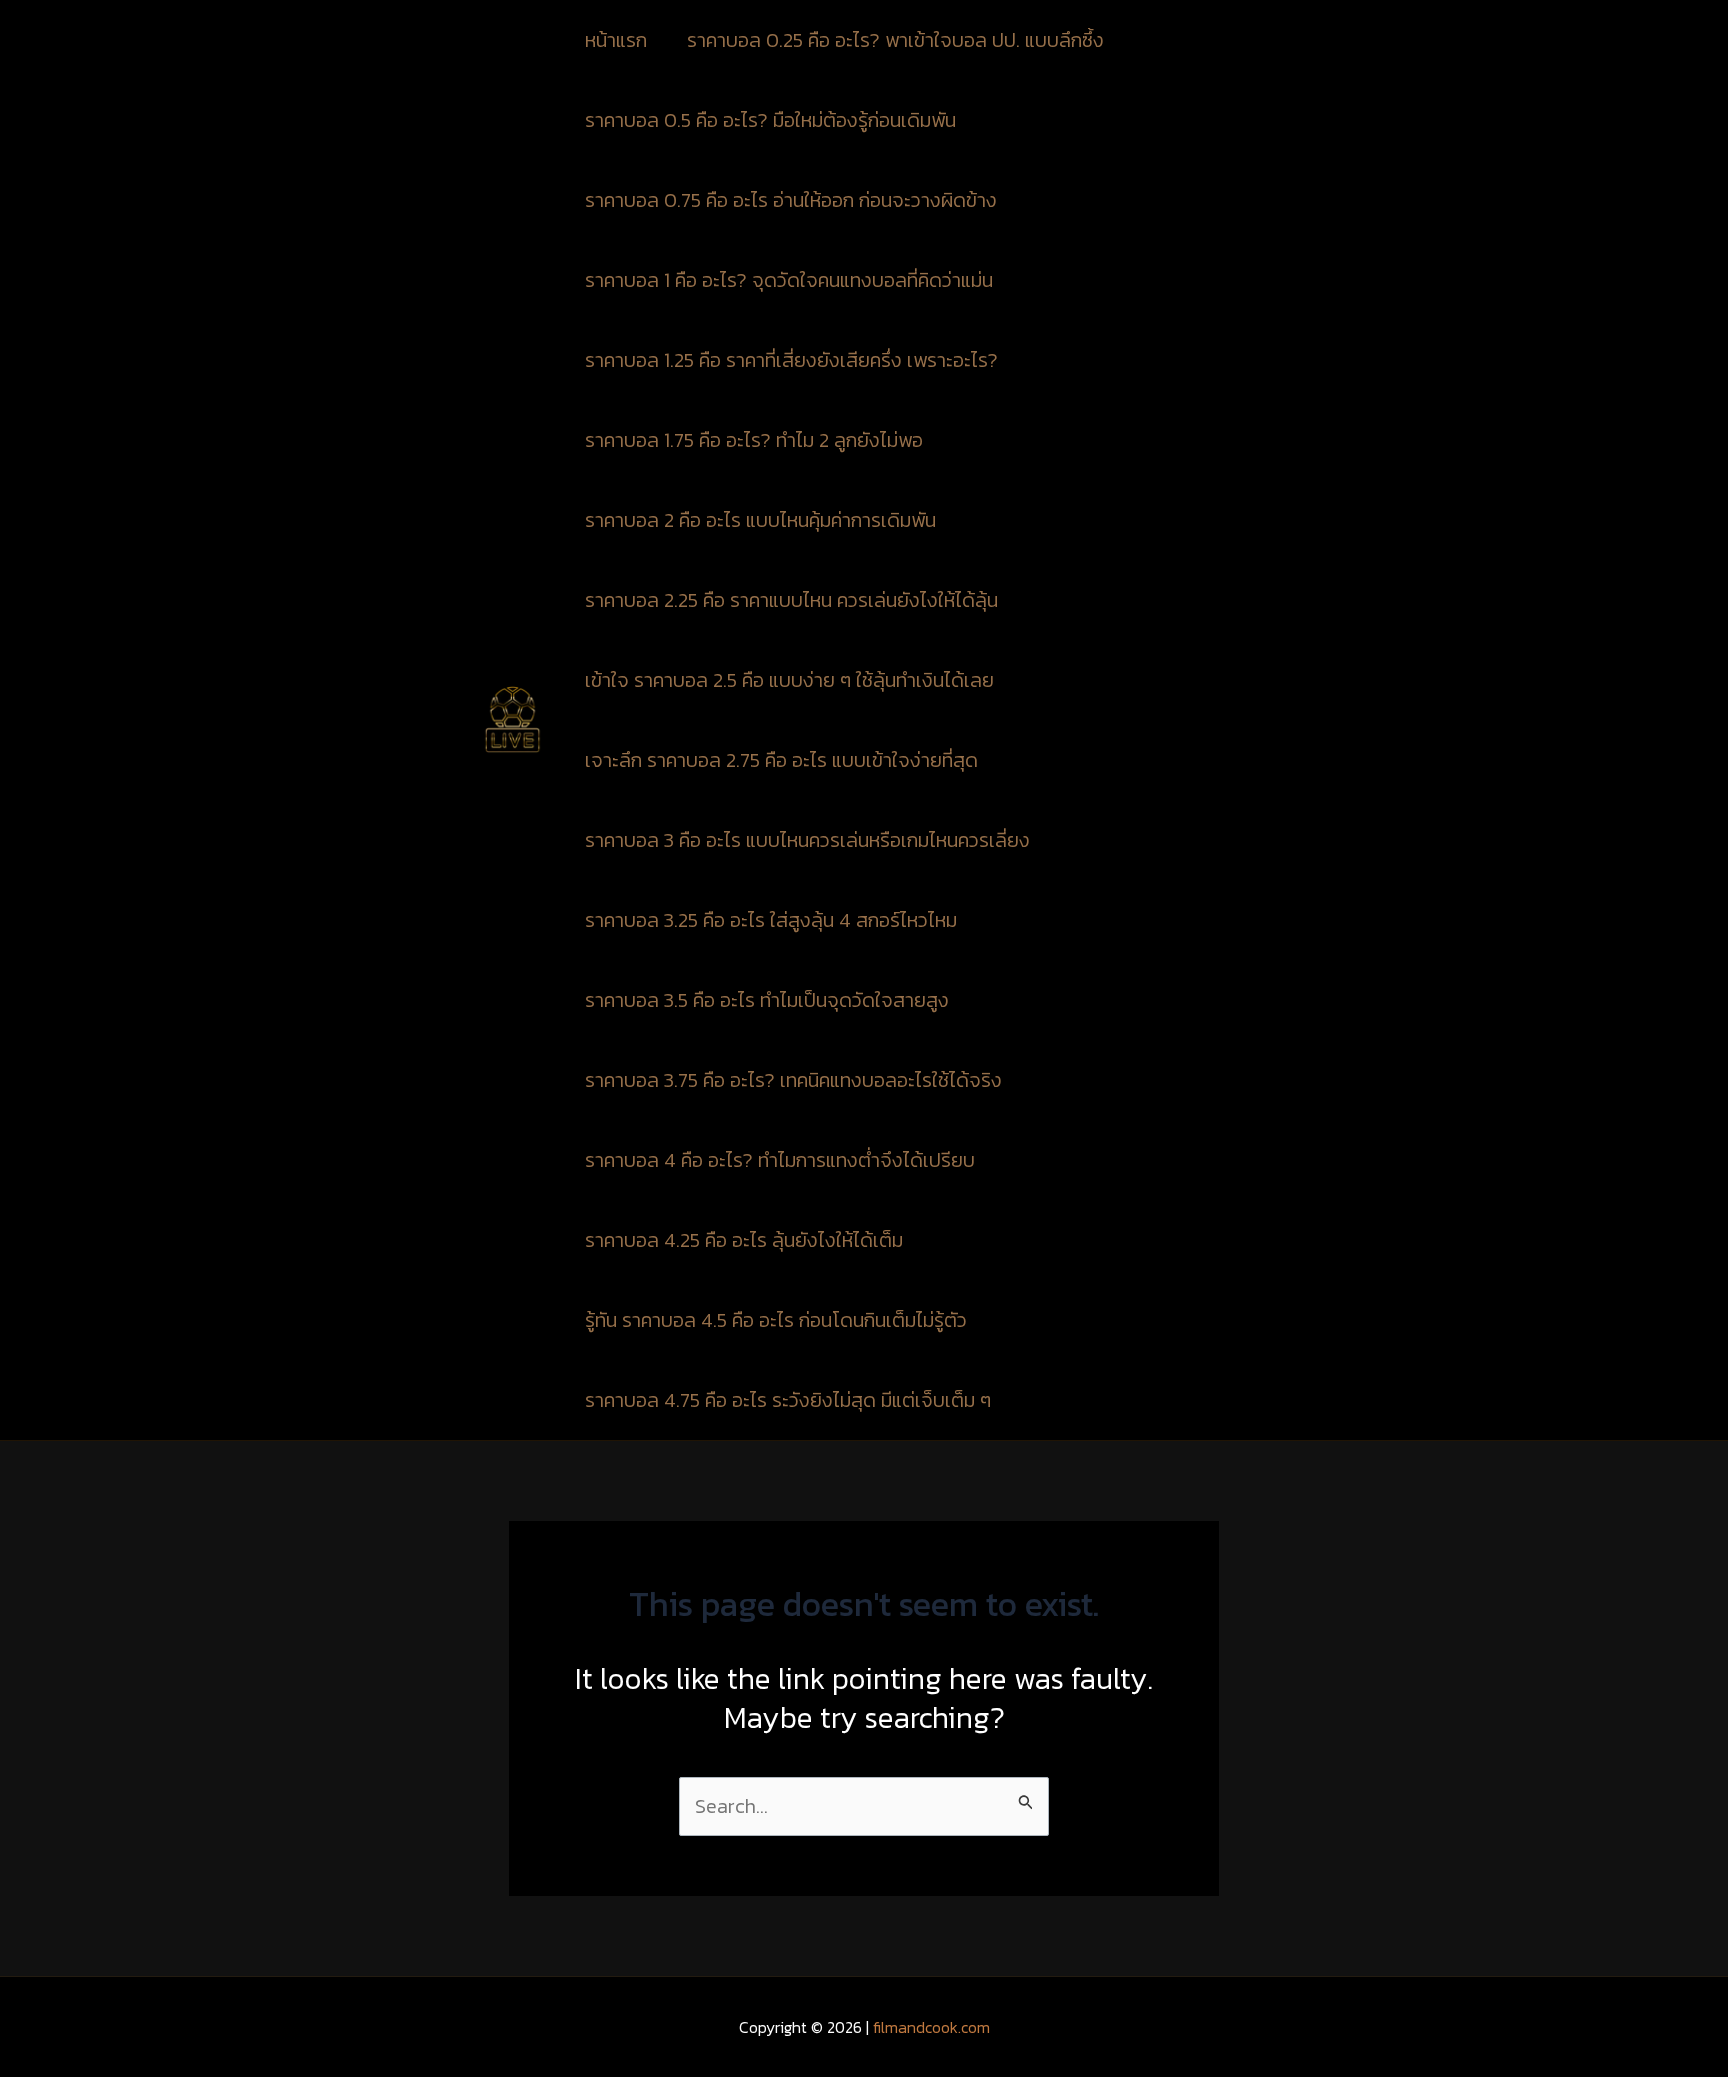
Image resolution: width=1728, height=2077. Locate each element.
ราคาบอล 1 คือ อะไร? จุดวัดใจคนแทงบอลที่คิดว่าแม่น (789, 280)
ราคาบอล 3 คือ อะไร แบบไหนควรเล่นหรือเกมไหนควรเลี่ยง (807, 840)
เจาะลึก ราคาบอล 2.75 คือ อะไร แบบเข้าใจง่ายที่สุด (781, 760)
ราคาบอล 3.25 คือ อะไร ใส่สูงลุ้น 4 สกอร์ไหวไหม (771, 920)
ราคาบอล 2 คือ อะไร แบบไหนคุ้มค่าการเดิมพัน (760, 520)
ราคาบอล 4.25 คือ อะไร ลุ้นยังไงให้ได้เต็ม (744, 1240)
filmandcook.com (931, 2027)
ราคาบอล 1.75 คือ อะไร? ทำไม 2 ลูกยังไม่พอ (754, 440)
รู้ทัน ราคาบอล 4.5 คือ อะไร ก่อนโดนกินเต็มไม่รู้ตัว (776, 1320)
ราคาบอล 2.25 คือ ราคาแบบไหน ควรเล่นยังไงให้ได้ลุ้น (791, 600)
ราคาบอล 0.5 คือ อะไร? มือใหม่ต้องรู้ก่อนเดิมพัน (770, 120)
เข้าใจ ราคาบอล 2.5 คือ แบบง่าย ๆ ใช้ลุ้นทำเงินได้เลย (789, 680)
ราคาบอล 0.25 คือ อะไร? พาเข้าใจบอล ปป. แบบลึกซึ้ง (898, 40)
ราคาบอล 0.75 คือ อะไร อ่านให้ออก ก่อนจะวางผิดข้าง (793, 200)
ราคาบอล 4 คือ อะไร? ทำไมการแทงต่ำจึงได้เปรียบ (780, 1160)
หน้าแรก (616, 40)
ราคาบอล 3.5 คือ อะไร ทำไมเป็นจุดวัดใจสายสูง (767, 1000)
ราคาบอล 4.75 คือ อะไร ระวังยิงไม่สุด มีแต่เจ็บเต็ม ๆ (788, 1400)
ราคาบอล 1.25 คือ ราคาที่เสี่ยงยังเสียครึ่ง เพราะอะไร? (791, 360)
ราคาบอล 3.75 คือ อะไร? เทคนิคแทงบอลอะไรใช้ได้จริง (793, 1080)
